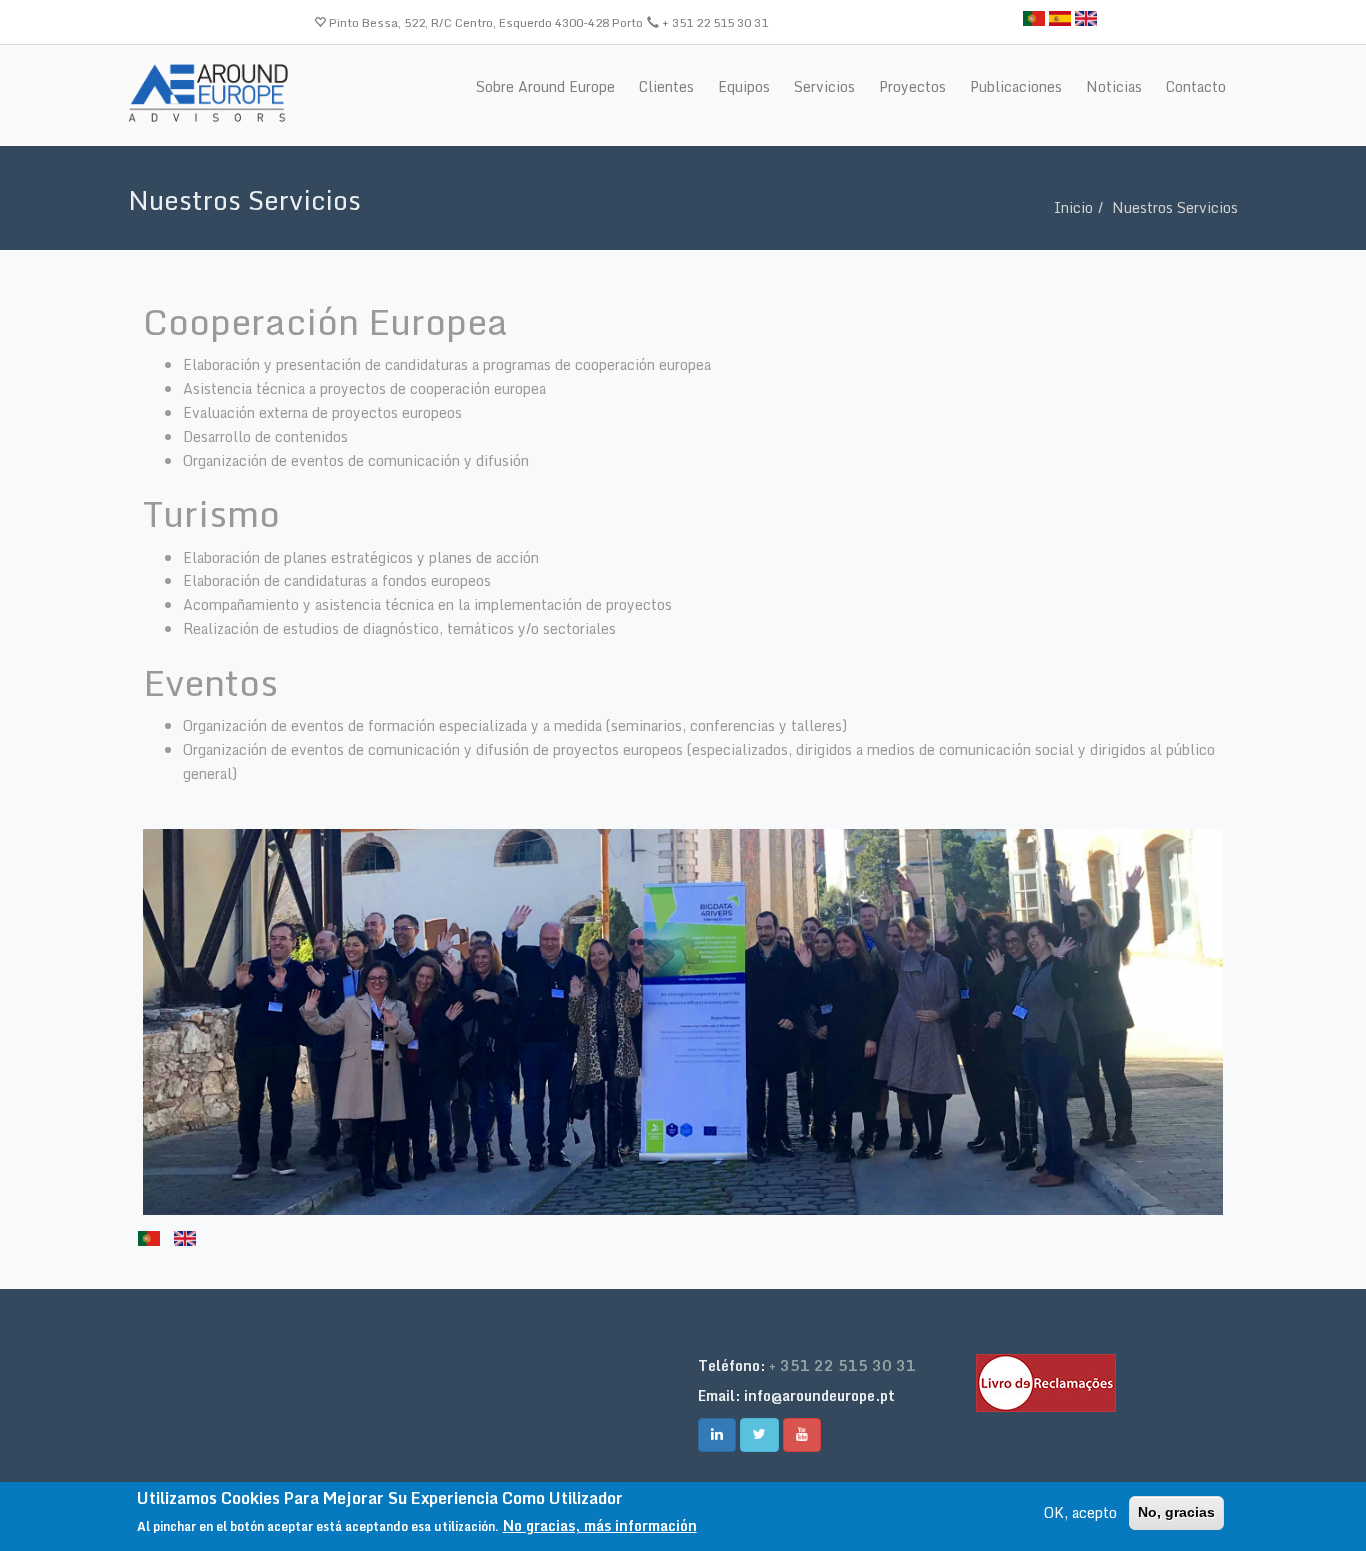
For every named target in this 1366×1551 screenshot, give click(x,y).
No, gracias (1176, 1512)
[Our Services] (1086, 16)
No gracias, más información (600, 1526)
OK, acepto (1080, 1512)
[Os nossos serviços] (1034, 16)
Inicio (1073, 207)
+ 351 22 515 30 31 (842, 1365)
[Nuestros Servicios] (1060, 16)
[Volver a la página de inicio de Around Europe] (208, 92)
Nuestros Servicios (1175, 207)
